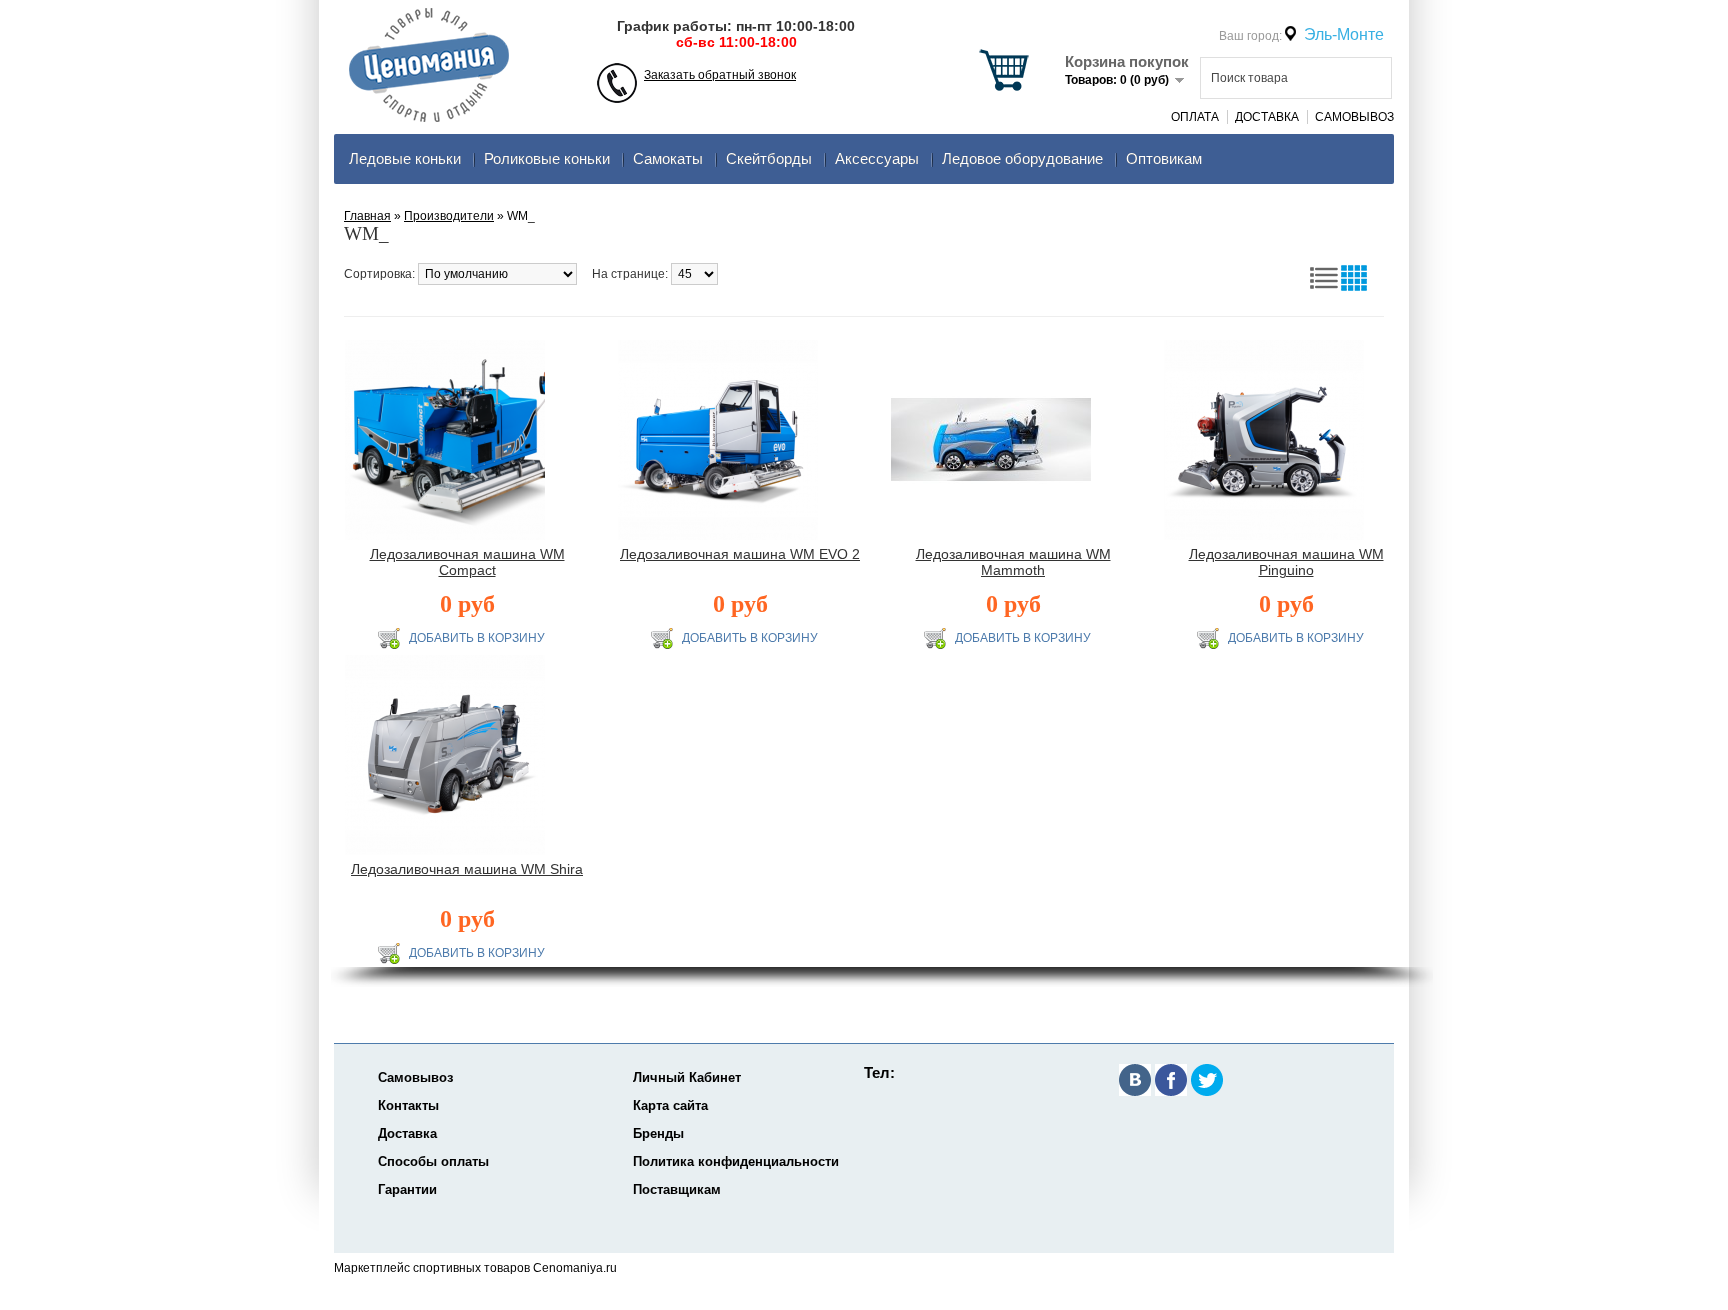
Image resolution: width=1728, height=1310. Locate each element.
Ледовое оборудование (1022, 158)
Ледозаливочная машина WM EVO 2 (740, 554)
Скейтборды (769, 158)
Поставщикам (677, 1189)
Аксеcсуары (877, 158)
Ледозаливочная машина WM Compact (467, 562)
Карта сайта (670, 1105)
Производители (449, 216)
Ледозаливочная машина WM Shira (467, 869)
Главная (367, 216)
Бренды (658, 1133)
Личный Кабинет (687, 1077)
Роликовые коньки (547, 158)
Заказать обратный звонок (720, 75)
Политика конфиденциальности (736, 1161)
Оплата (1195, 117)
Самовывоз (1354, 117)
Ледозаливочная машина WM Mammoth (1013, 562)
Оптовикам (1164, 158)
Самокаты (668, 158)
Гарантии (407, 1189)
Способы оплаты (433, 1161)
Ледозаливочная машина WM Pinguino (1286, 562)
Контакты (408, 1105)
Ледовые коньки (405, 158)
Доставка (1267, 117)
